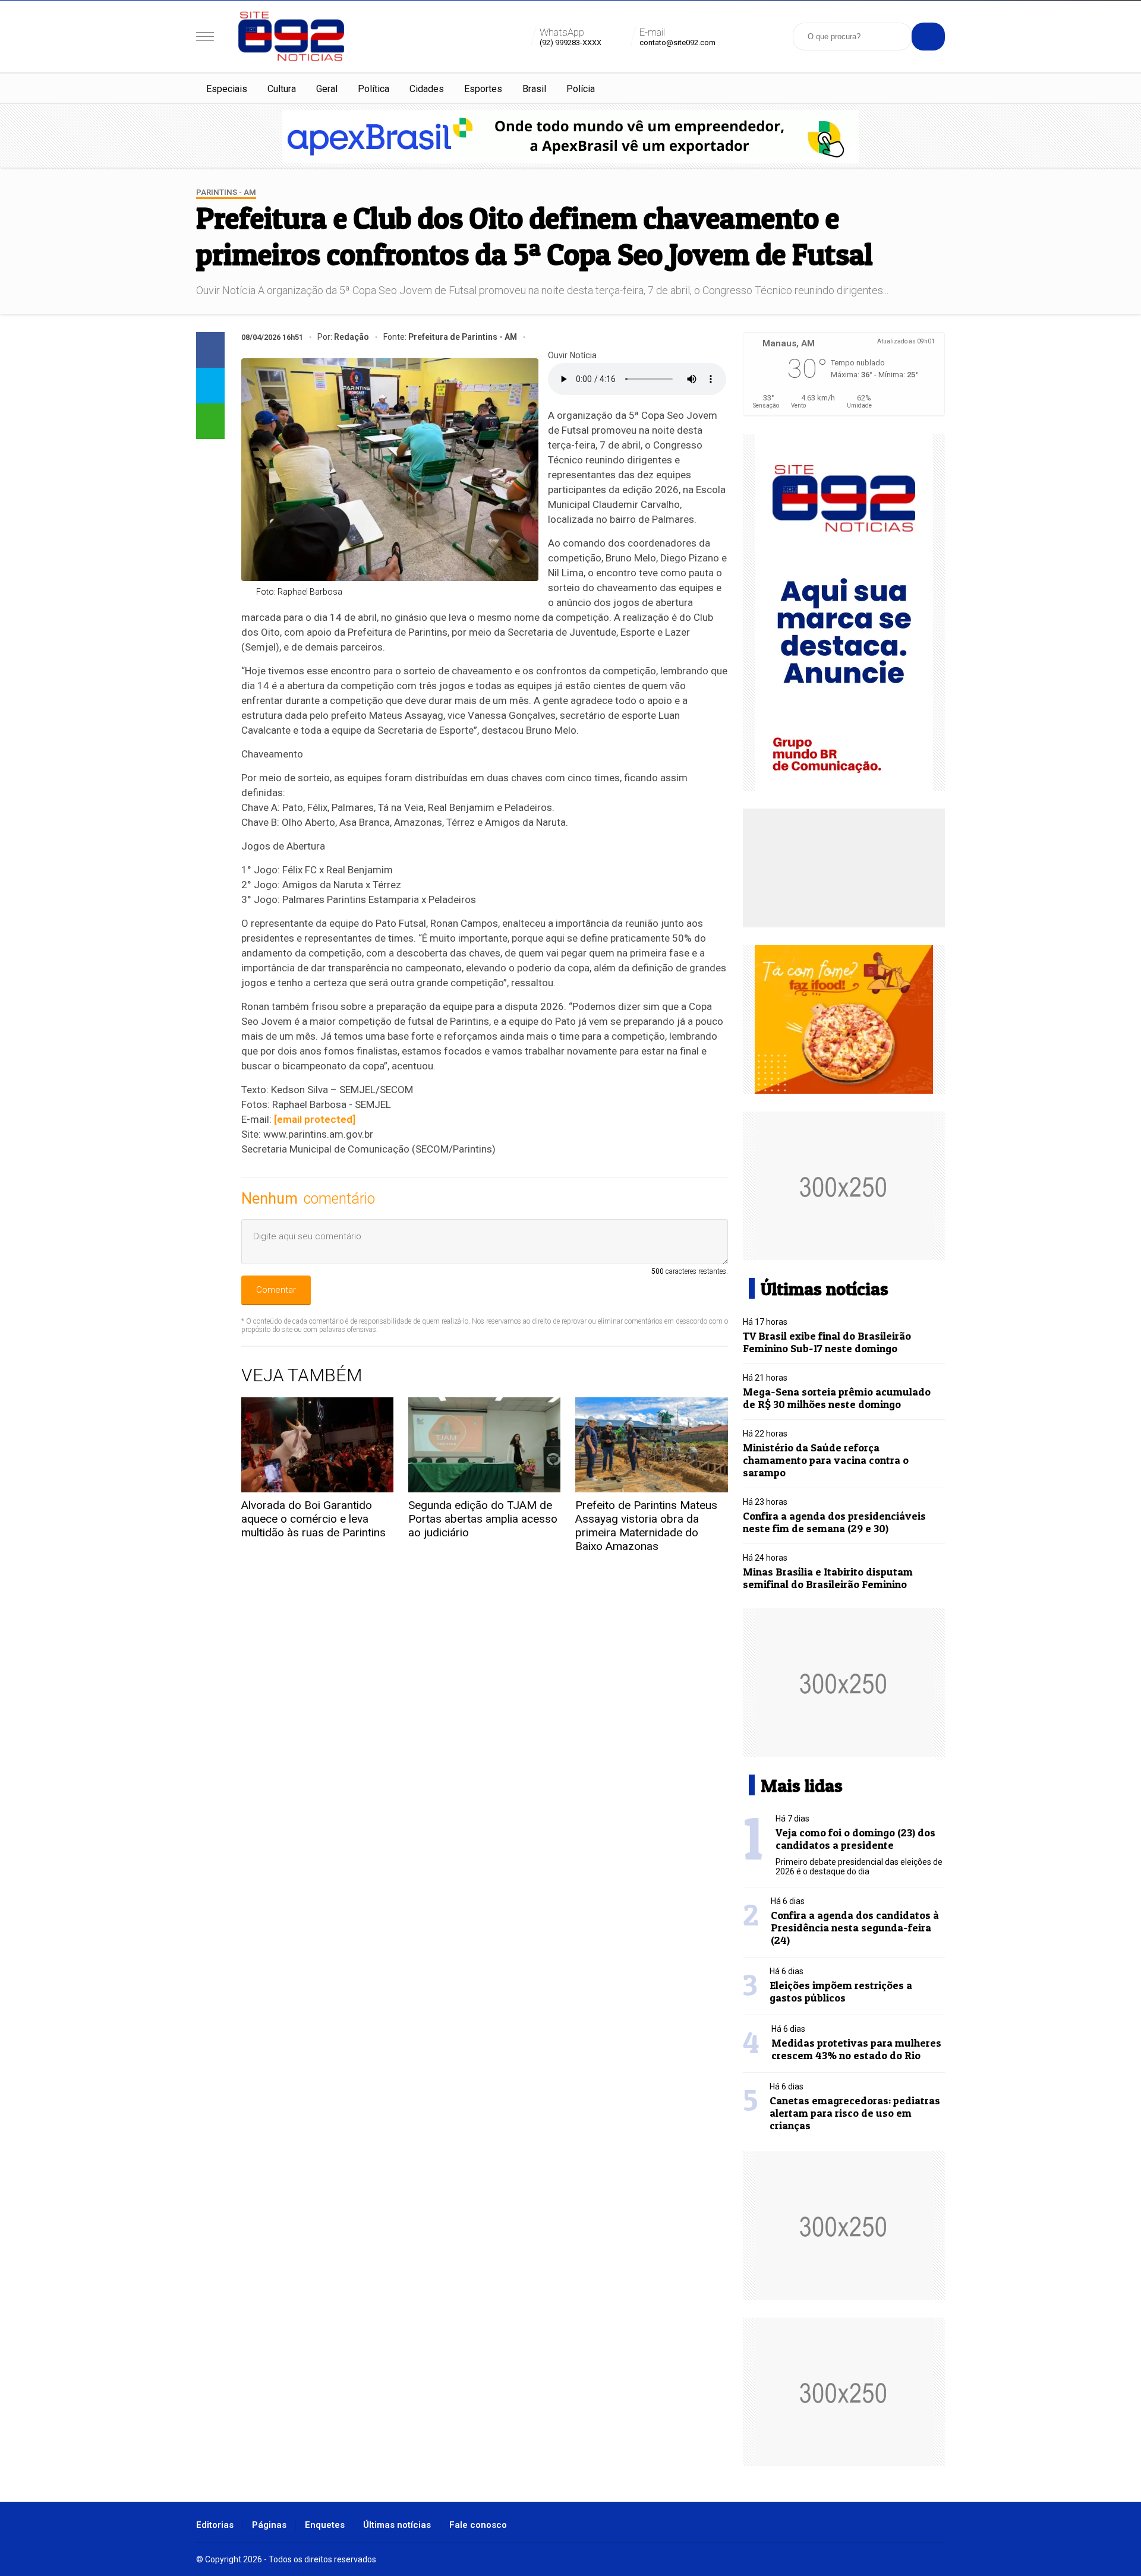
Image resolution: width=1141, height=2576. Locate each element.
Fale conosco (478, 2525)
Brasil (534, 89)
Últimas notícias (397, 2525)
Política (373, 89)
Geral (327, 89)
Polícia (581, 89)
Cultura (282, 89)
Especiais (227, 89)
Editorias (215, 2525)
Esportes (483, 89)
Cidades (427, 89)
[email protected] (315, 1119)
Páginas (269, 2525)
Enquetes (325, 2525)
